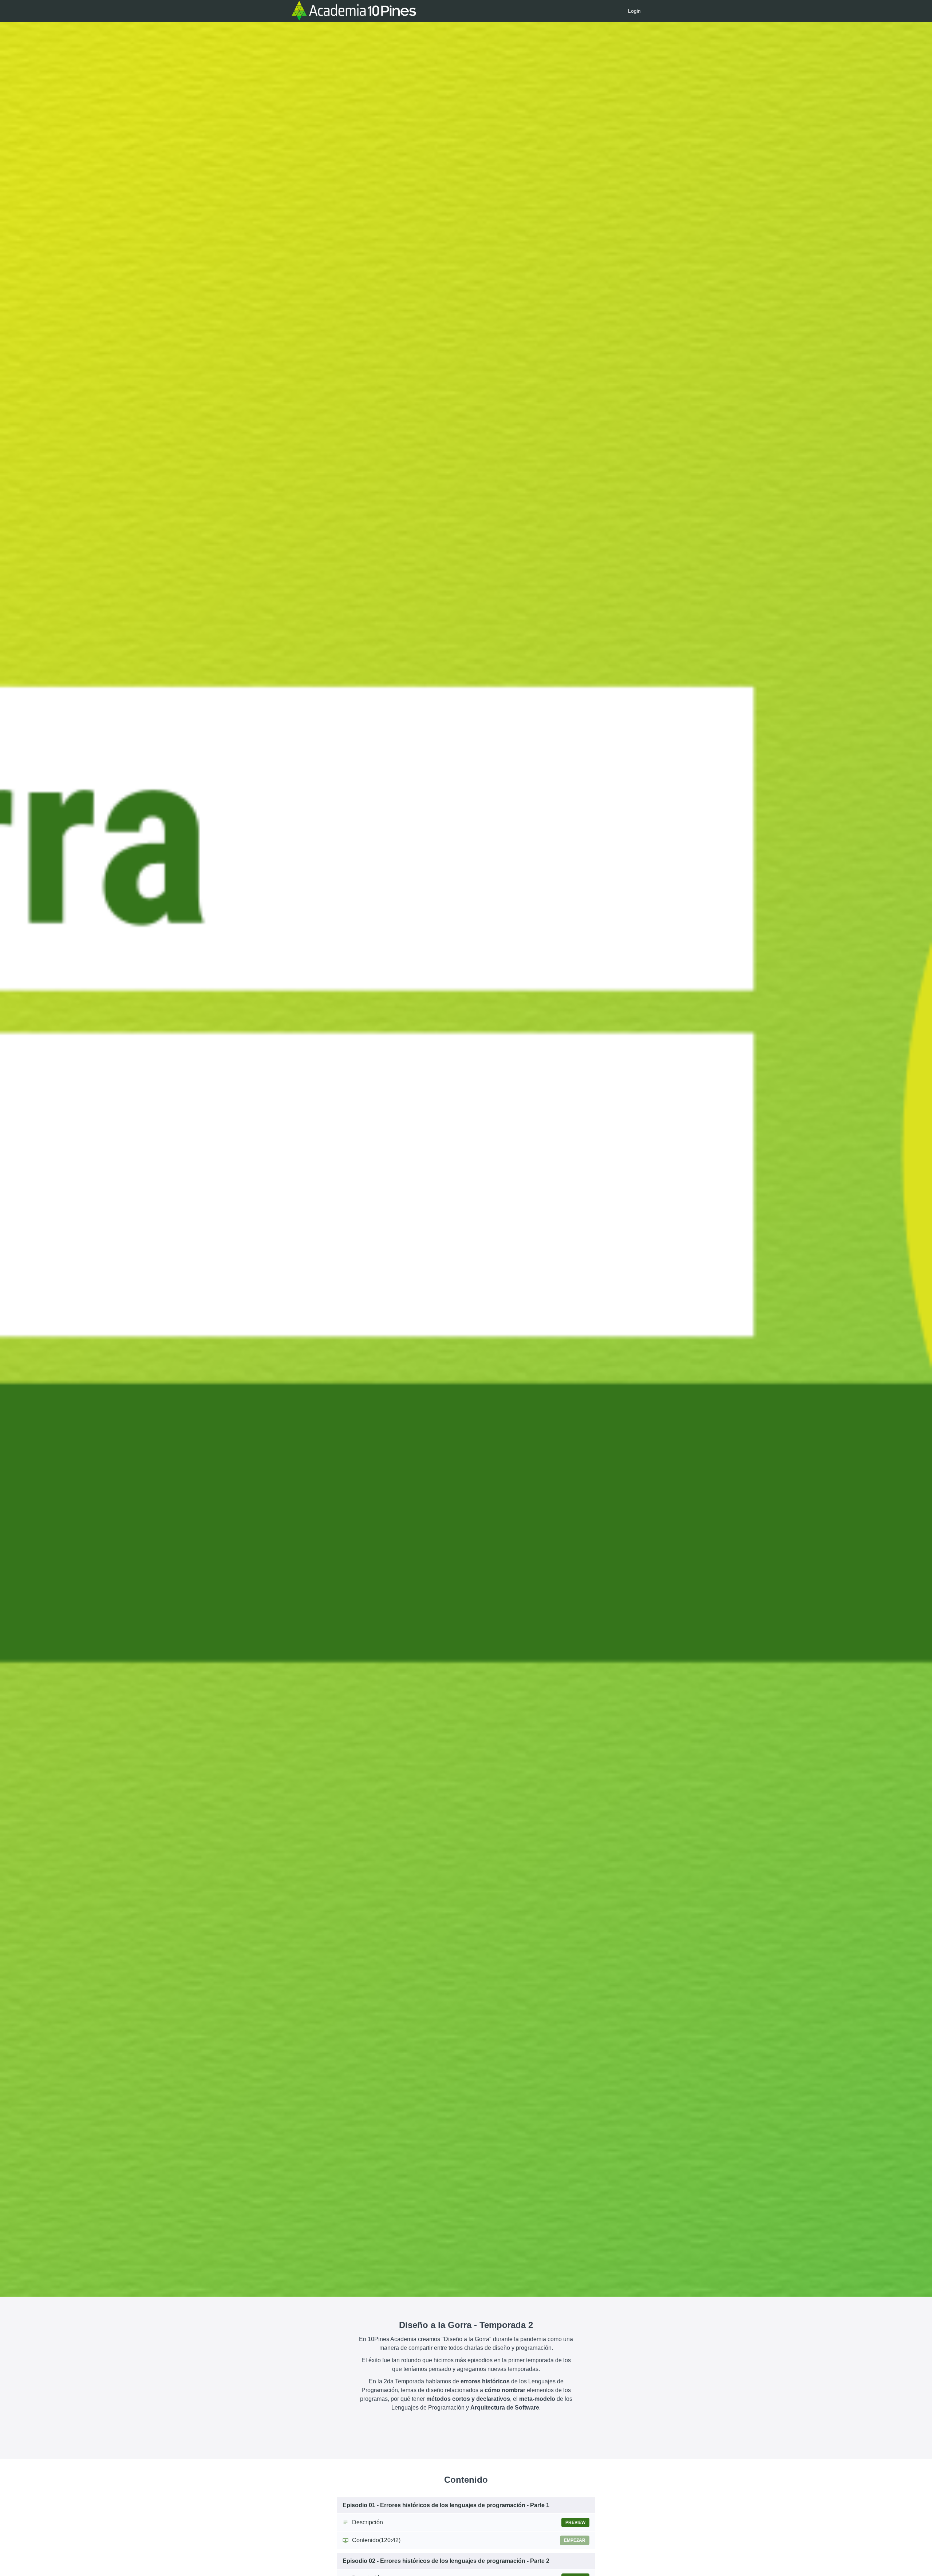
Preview (575, 2522)
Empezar (575, 2540)
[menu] (631, 11)
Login (634, 11)
